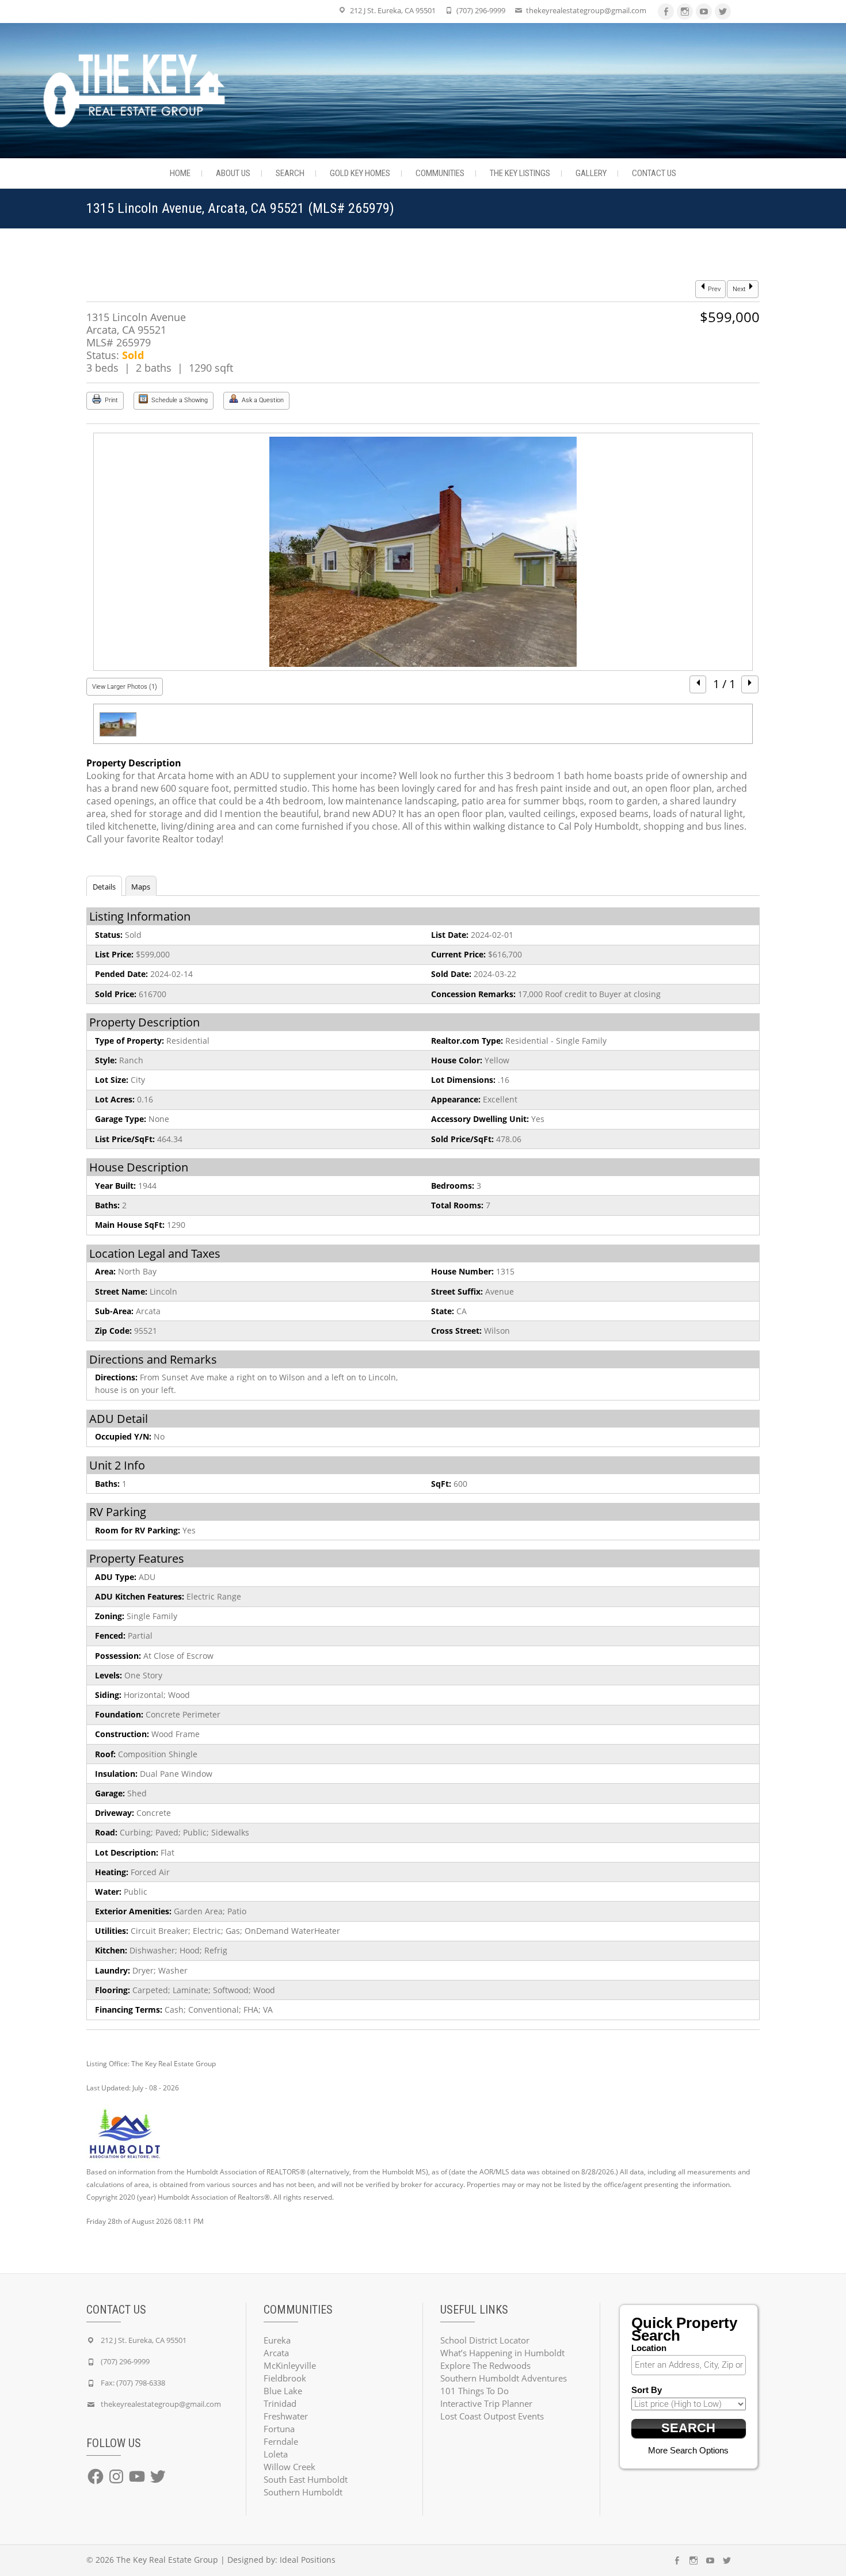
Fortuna (279, 2429)
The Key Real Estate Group (167, 2560)
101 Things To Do (475, 2391)
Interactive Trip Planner (486, 2403)
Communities (440, 173)
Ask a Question (262, 400)
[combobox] (689, 2365)
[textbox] (692, 2365)
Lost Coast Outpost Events (492, 2416)
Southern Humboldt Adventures (504, 2378)
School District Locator (485, 2340)
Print (110, 400)
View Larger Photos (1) (125, 687)
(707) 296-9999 (481, 10)
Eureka (277, 2340)
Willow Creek (289, 2467)
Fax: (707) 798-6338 (133, 2383)
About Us (233, 173)
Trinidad (280, 2403)
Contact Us (654, 173)
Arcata (276, 2353)
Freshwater (286, 2416)
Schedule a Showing (179, 400)
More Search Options (688, 2450)
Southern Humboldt (303, 2492)
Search (290, 173)
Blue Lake (283, 2391)
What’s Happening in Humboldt (502, 2353)
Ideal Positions (308, 2560)
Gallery (591, 173)
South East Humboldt (306, 2479)
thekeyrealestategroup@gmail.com (586, 10)
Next (740, 289)
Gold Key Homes (360, 173)
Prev (713, 289)
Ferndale (281, 2441)
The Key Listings (520, 173)
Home (180, 173)
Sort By (647, 2390)
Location (649, 2348)
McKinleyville (290, 2365)
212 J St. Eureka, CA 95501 (393, 10)
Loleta (276, 2454)
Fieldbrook (285, 2378)
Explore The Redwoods (485, 2365)
